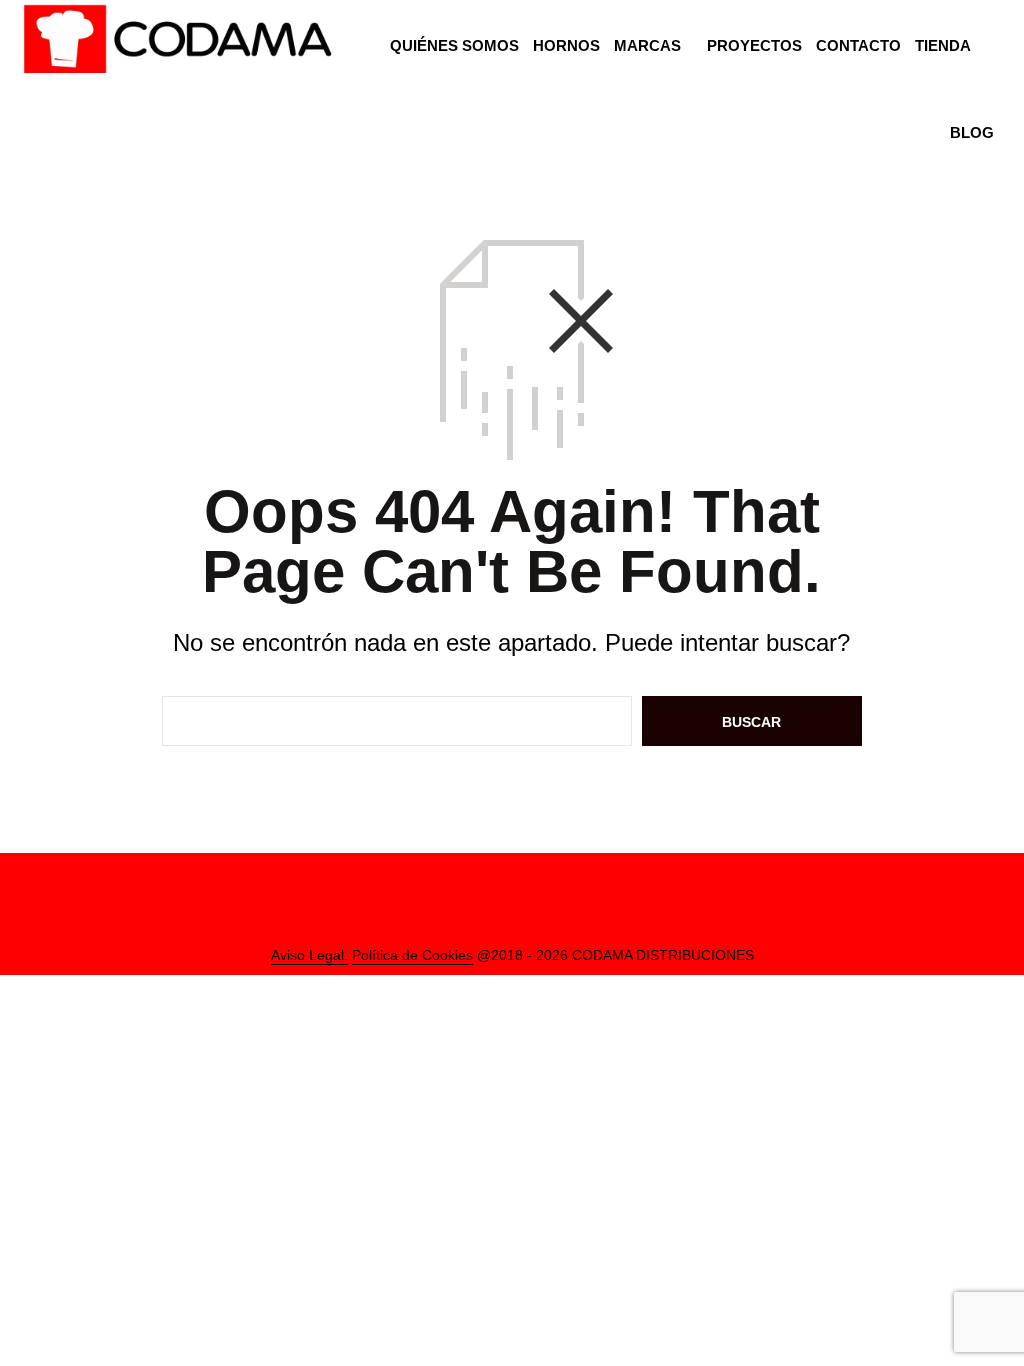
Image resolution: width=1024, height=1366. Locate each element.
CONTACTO (858, 45)
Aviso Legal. (309, 955)
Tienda (943, 45)
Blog (972, 132)
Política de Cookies (412, 955)
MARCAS (647, 45)
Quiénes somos (454, 45)
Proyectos (754, 45)
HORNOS (566, 45)
